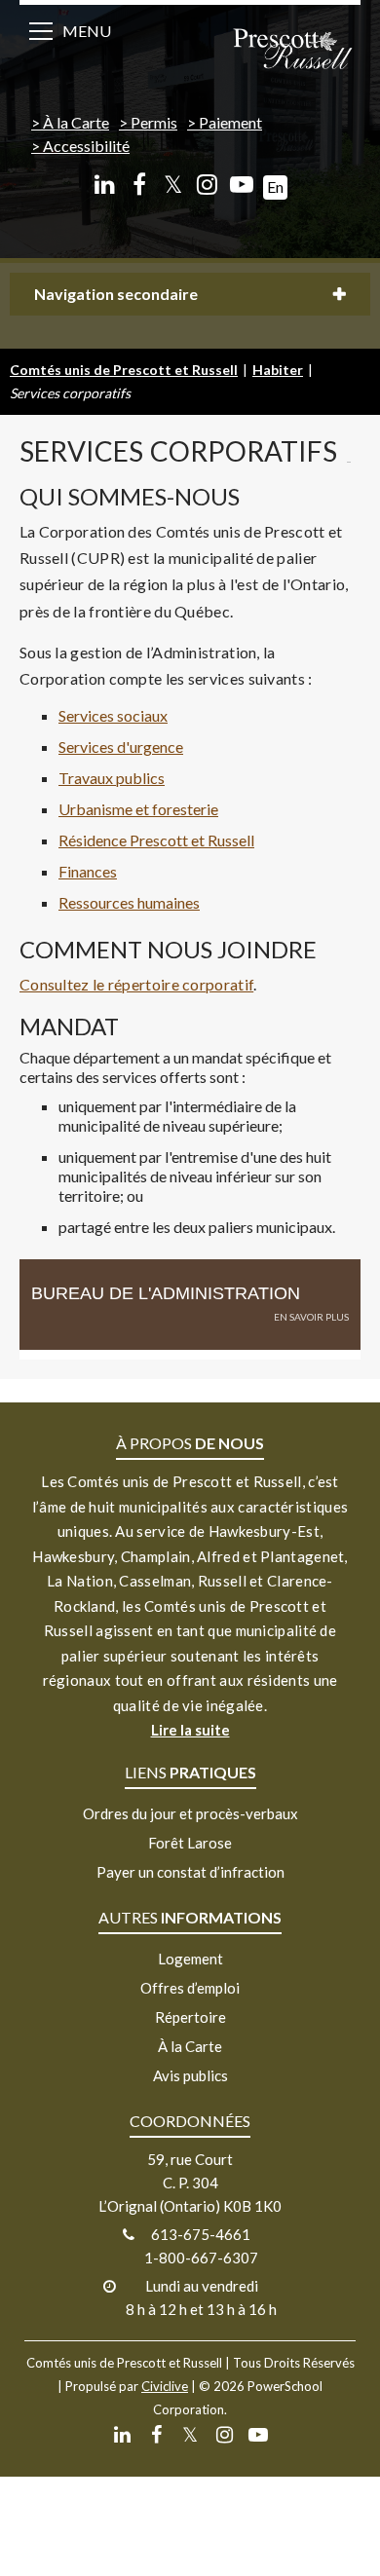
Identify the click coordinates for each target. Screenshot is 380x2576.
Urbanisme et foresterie (138, 809)
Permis (154, 122)
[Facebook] (139, 185)
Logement (190, 1959)
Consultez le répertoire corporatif (136, 984)
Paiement (230, 122)
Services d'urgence (121, 747)
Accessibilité (86, 146)
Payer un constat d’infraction (190, 1872)
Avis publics (190, 2075)
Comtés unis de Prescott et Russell (124, 370)
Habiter (278, 370)
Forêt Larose (190, 1843)
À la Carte (76, 122)
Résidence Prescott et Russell (156, 840)
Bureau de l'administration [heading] (166, 1293)
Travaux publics (112, 778)
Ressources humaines (129, 902)
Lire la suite (190, 1730)
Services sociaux (113, 715)
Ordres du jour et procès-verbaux (190, 1813)
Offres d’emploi (190, 1988)
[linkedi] (105, 185)
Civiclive (165, 2386)
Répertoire (190, 2017)
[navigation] (292, 51)
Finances (88, 871)
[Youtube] (241, 185)
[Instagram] (207, 185)
